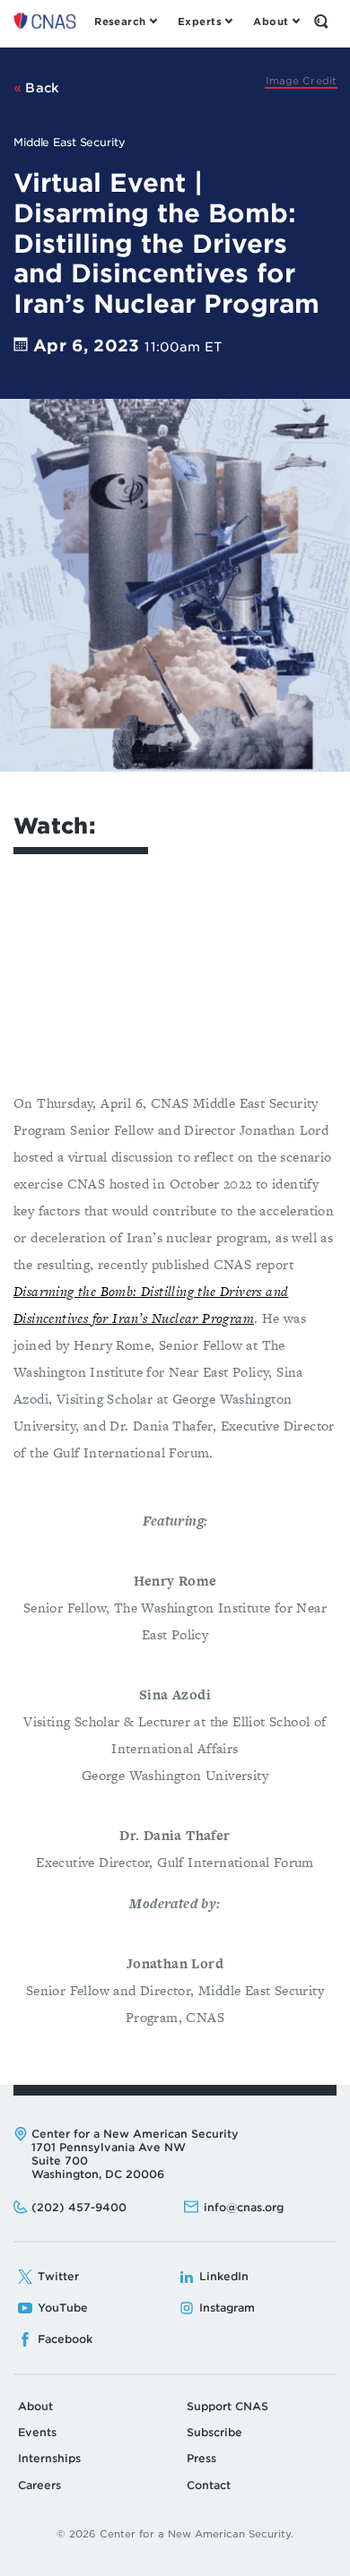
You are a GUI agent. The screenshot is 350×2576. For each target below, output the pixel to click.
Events (37, 2432)
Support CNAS (227, 2406)
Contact (209, 2485)
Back (41, 88)
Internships (49, 2458)
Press (201, 2458)
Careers (39, 2485)
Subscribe (214, 2432)
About (35, 2406)
